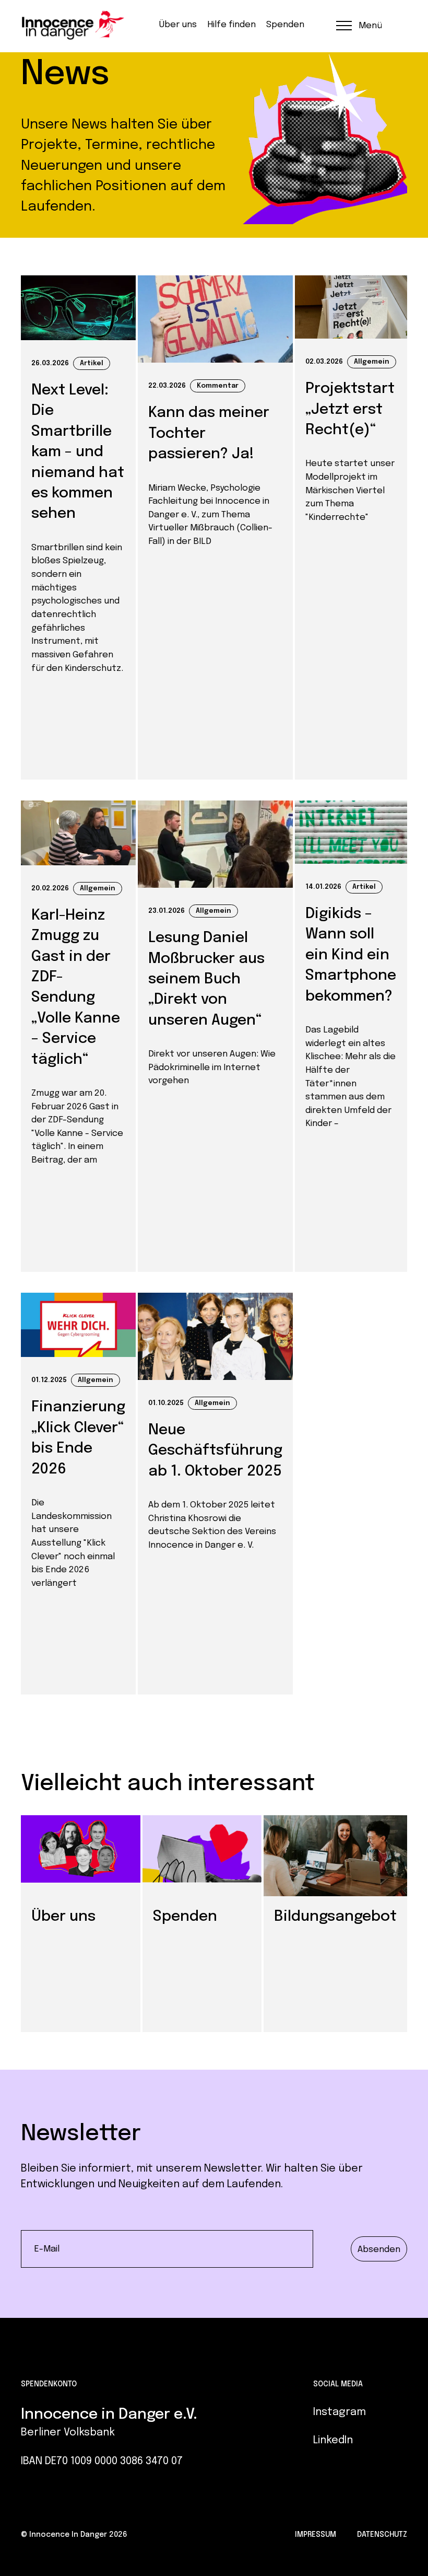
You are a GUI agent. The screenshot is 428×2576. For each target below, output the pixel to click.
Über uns (178, 25)
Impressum (316, 2535)
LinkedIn (333, 2440)
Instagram (340, 2412)
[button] (358, 25)
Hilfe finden (231, 25)
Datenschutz (382, 2535)
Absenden (379, 2249)
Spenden (285, 25)
